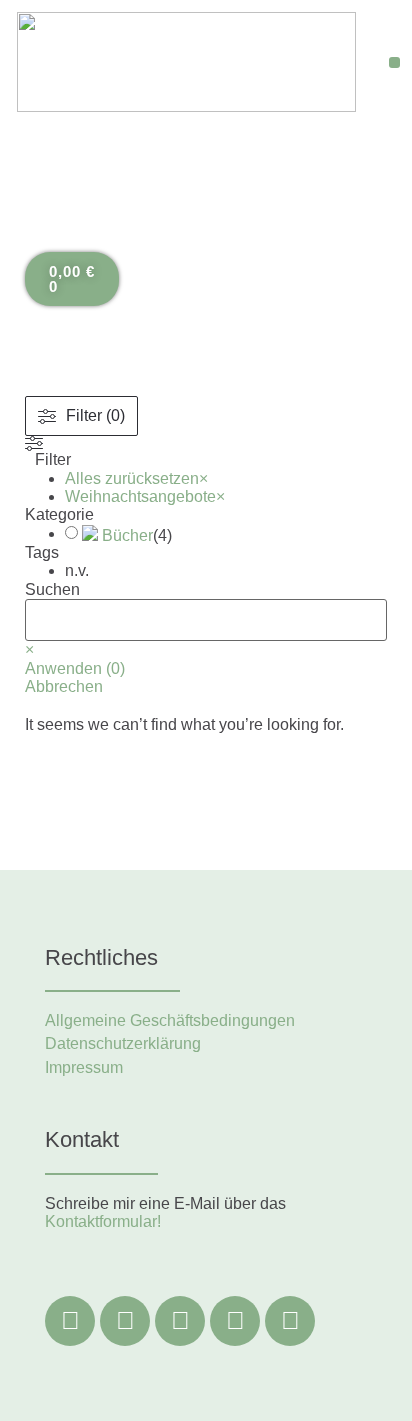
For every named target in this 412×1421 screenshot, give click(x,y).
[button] (394, 62)
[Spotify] (235, 1321)
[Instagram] (125, 1321)
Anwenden (75, 668)
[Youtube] (290, 1321)
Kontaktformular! (103, 1221)
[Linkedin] (180, 1321)
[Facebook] (70, 1321)
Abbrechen (64, 686)
